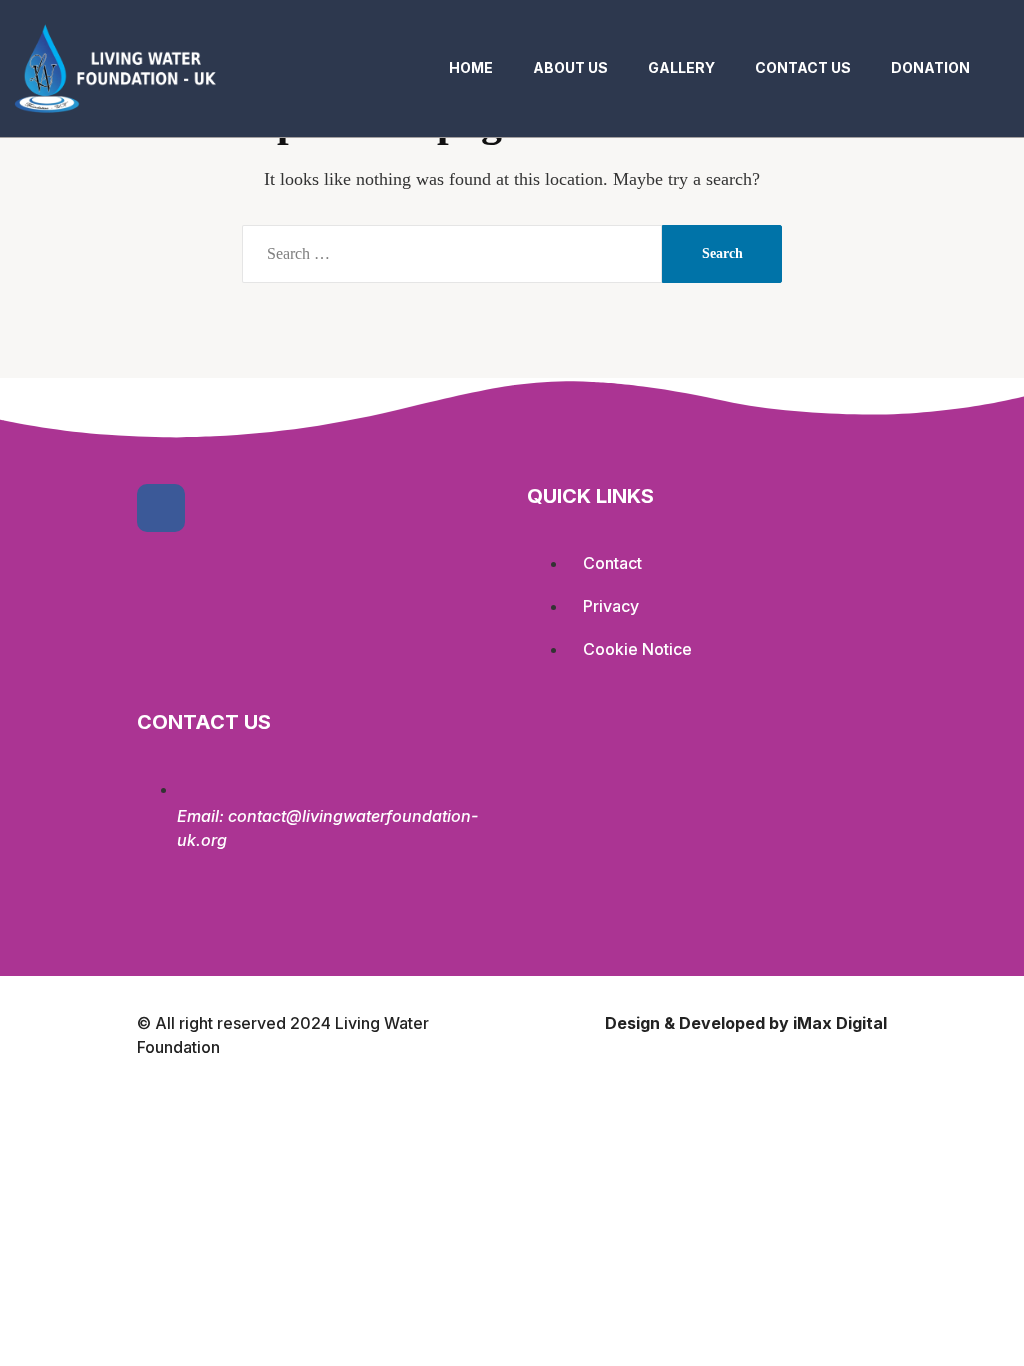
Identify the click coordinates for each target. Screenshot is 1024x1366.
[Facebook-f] (161, 508)
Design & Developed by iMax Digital (746, 1023)
